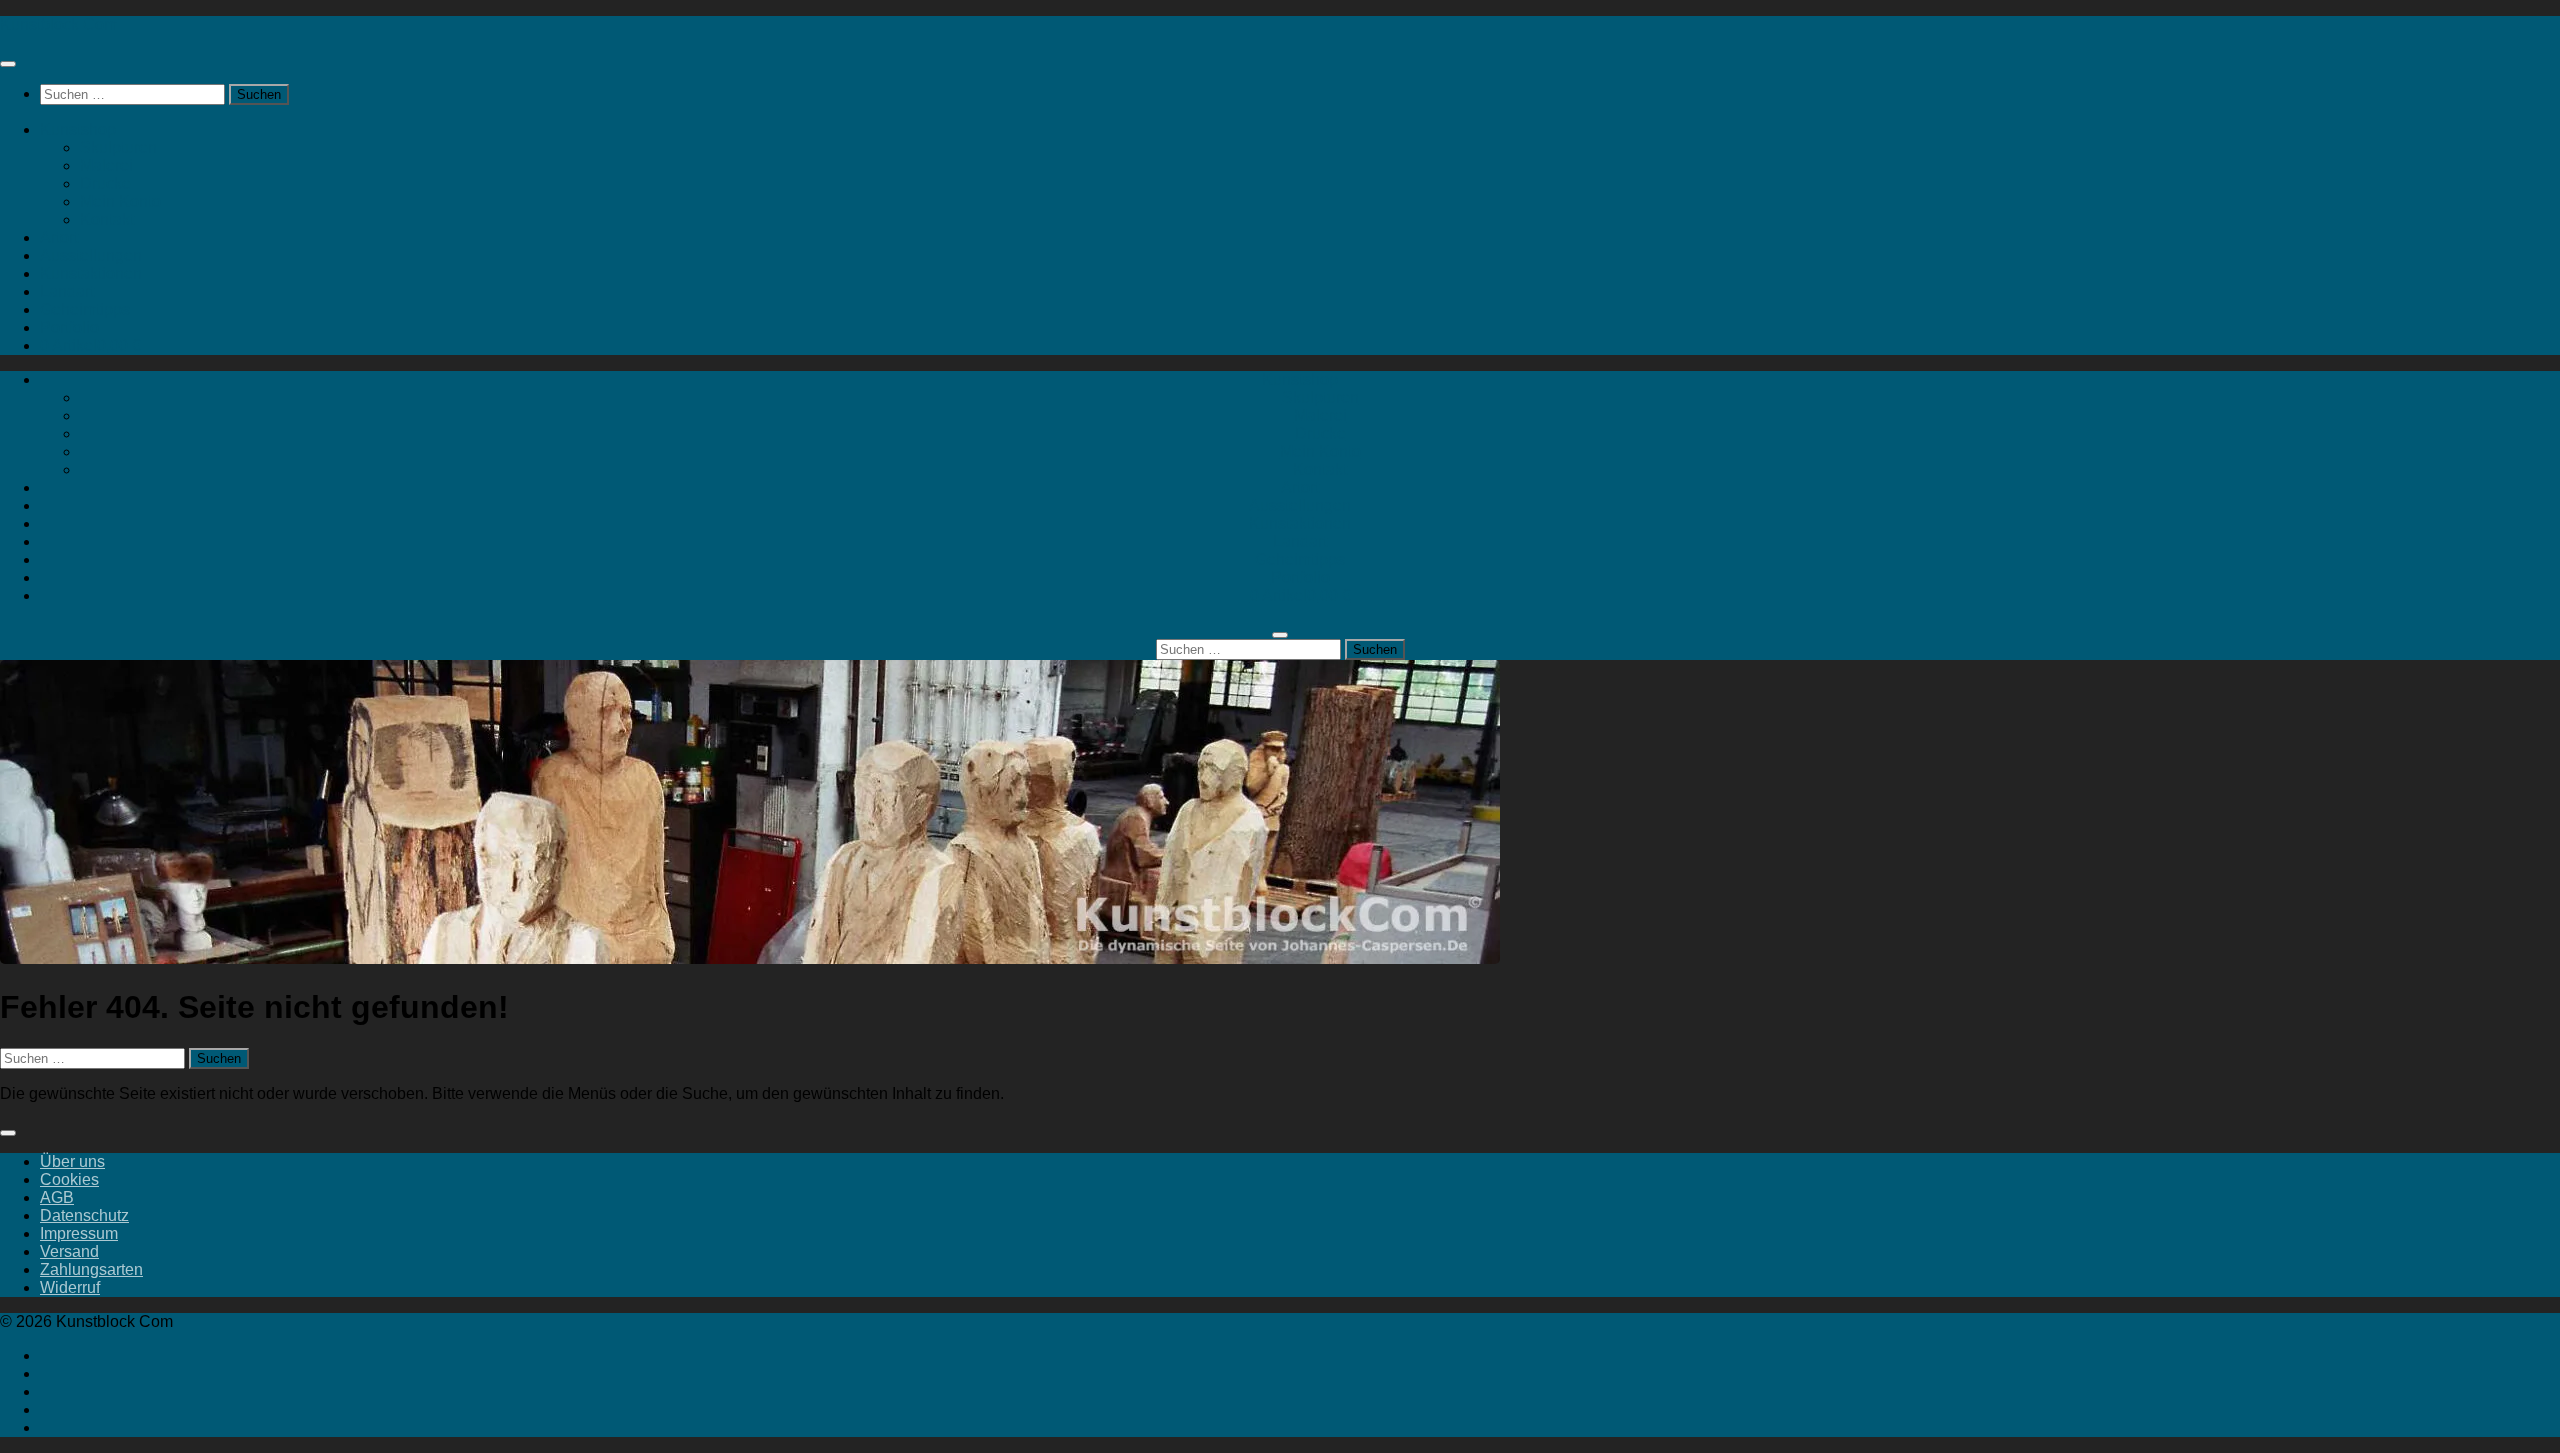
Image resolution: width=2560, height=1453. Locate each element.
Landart (67, 291)
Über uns (72, 1161)
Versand (69, 1251)
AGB (57, 1197)
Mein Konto (120, 201)
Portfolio (69, 327)
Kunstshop (78, 129)
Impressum (79, 1233)
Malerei (106, 165)
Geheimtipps (85, 309)
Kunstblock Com (58, 24)
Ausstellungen (91, 255)
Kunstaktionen (91, 273)
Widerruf (70, 1287)
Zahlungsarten (91, 1269)
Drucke (105, 183)
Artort (59, 237)
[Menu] (8, 64)
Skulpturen (118, 147)
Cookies (69, 1179)
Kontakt (107, 219)
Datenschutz (84, 1215)
